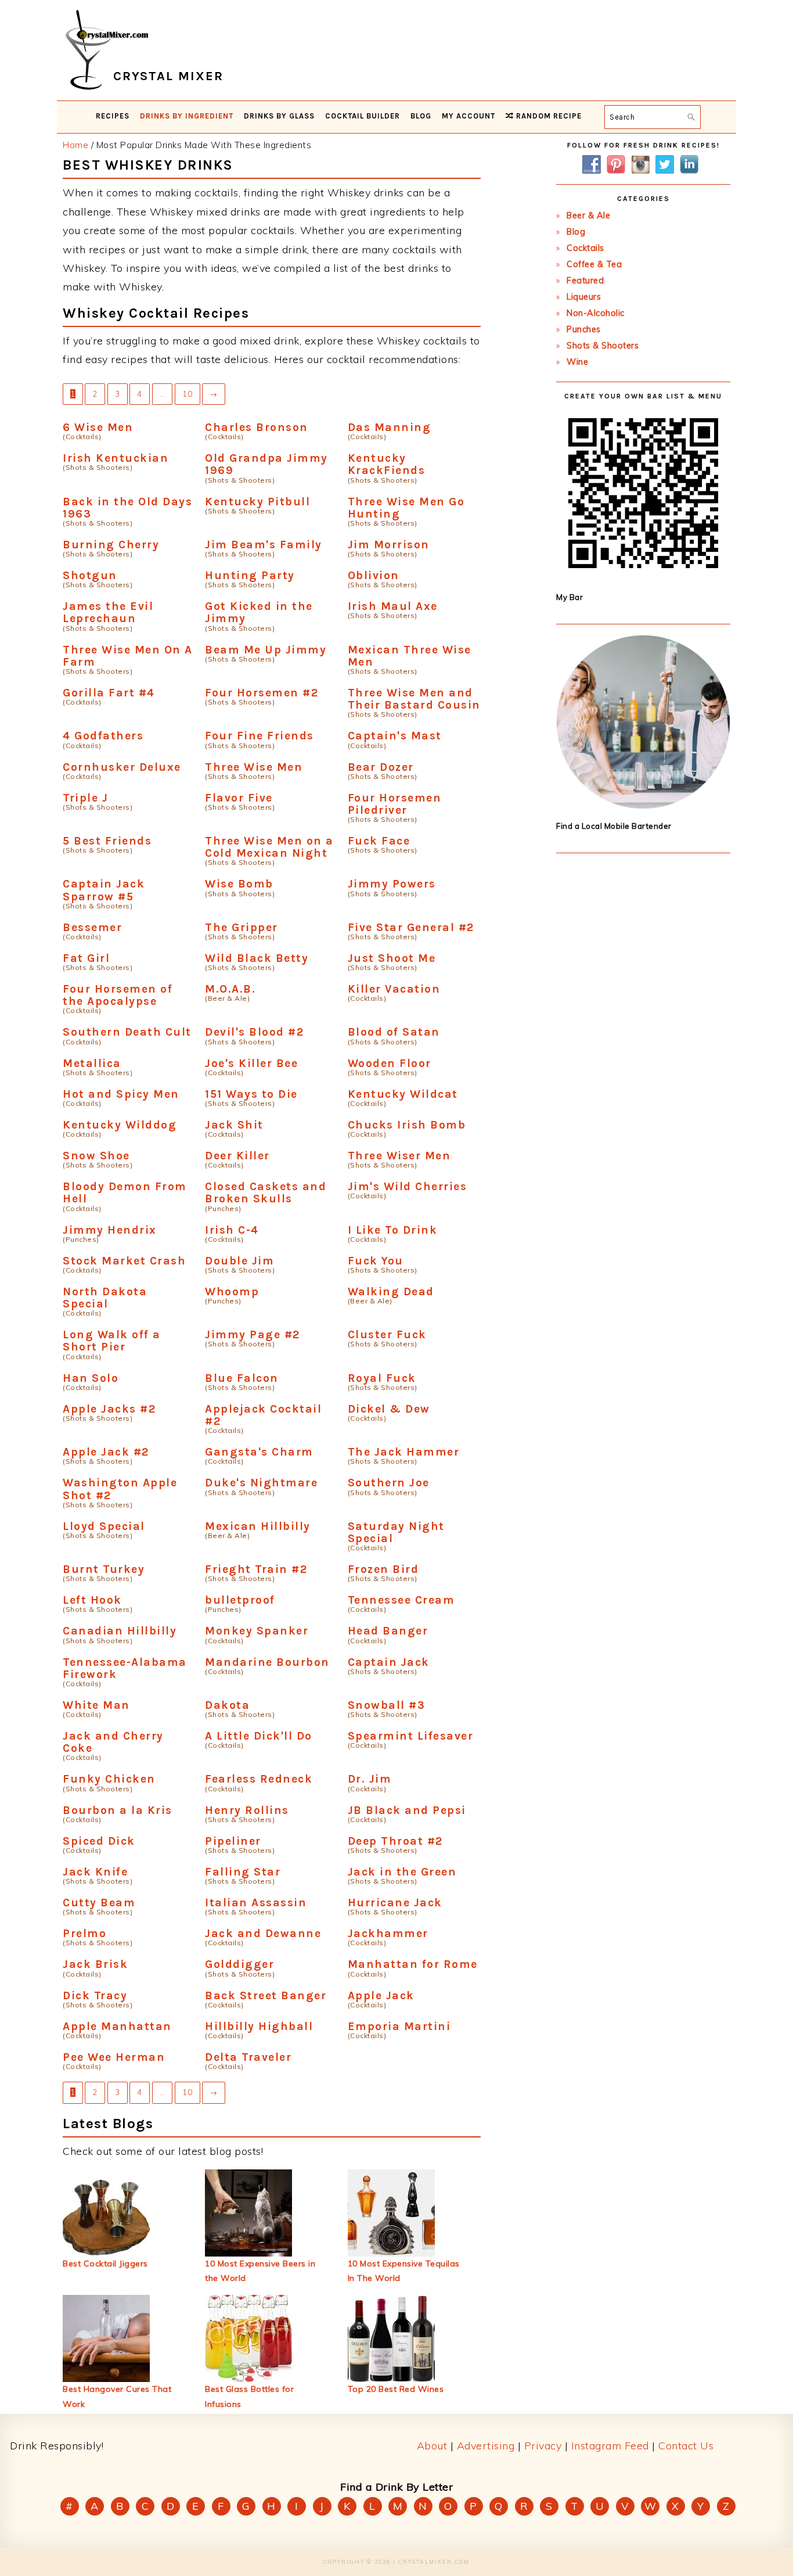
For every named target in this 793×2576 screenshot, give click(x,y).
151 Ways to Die (251, 1094)
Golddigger (239, 1964)
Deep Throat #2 (395, 1841)
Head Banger (388, 1631)
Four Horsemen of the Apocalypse (118, 995)
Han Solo (91, 1378)
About (432, 2446)
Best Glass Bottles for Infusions (249, 2396)
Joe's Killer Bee (251, 1063)
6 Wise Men (98, 427)
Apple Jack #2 (106, 1452)
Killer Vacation (394, 989)
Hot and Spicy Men (121, 1094)
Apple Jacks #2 (109, 1409)
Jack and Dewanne (263, 1933)
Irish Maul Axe (393, 606)
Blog (576, 232)
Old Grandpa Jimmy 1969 (266, 464)
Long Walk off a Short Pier (112, 1341)
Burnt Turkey (104, 1569)
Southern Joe (389, 1483)
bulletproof (240, 1600)
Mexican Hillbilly (258, 1526)
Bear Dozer (381, 767)
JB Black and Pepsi (407, 1810)
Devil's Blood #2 (254, 1032)
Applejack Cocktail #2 (263, 1415)
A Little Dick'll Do (259, 1736)
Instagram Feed (610, 2446)
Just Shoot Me (392, 958)
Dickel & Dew (389, 1409)
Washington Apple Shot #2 (120, 1489)
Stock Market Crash (124, 1261)
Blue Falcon (242, 1378)
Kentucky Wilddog (120, 1125)
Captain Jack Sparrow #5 (104, 890)
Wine (577, 362)
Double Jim (239, 1261)
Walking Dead (391, 1291)
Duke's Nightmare (261, 1483)
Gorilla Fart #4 (109, 693)
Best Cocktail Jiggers (105, 2264)
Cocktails (585, 248)
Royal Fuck (382, 1378)
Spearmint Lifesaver (411, 1736)
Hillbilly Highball (259, 2026)
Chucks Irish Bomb (407, 1125)
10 (188, 394)
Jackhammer (388, 1933)
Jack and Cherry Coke (113, 1742)
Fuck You (376, 1261)
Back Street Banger (266, 1995)
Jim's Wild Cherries (408, 1186)
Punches (584, 329)
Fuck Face (379, 841)
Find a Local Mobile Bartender (614, 826)
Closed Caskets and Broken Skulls (266, 1192)
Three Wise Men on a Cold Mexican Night (269, 847)
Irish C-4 (232, 1230)
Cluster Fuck (387, 1334)
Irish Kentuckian (116, 458)
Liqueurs (584, 297)
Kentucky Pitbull (257, 502)
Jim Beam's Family (264, 545)
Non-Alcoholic (596, 313)
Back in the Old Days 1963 (127, 508)
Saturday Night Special (396, 1532)
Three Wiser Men (399, 1156)
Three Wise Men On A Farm (128, 656)
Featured (585, 281)
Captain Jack (389, 1662)
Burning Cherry (111, 545)
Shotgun (90, 575)
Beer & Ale (588, 215)
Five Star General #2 (411, 927)
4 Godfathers (103, 736)
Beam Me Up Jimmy (266, 650)
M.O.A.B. (230, 989)
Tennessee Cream (401, 1600)
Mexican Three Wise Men (410, 656)
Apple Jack (381, 1995)
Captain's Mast (395, 736)
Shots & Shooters (603, 346)
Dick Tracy (95, 1995)
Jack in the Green (402, 1872)
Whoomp (232, 1291)
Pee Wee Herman (114, 2057)
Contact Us (686, 2446)
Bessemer (92, 927)
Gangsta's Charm (259, 1452)
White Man (96, 1705)
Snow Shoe (96, 1156)
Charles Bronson (257, 427)
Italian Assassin (256, 1903)
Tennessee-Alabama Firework (125, 1668)
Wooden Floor (390, 1063)
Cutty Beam (99, 1903)
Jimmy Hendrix (110, 1230)
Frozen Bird (383, 1569)
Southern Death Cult (127, 1032)
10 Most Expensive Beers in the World (260, 2271)
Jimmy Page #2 (253, 1334)
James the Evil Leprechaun (108, 612)
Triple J (85, 798)
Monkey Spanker (257, 1631)
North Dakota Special (105, 1298)
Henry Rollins (247, 1810)
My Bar (569, 597)
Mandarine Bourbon (267, 1662)
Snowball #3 (387, 1705)
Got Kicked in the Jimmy (259, 612)
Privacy (543, 2446)
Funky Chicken (109, 1779)
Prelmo (84, 1933)
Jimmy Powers (392, 884)
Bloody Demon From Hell (125, 1192)
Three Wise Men (254, 767)
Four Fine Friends (259, 736)
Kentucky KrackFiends (387, 464)
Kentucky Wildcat (403, 1094)
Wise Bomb (239, 884)
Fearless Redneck (259, 1779)
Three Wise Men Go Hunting (406, 508)
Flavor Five (239, 798)
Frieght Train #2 (256, 1569)
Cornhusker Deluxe (122, 767)
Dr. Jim (370, 1779)
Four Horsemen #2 (262, 693)
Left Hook (92, 1600)
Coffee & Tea (594, 264)
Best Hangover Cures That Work (117, 2396)
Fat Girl (86, 958)
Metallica (92, 1063)
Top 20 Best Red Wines (396, 2389)
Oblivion (374, 575)
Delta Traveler (248, 2057)
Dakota (227, 1705)
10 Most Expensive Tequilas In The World (404, 2271)
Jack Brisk (95, 1964)
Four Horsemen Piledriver (395, 804)
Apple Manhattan (117, 2026)
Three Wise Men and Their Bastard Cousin (414, 699)
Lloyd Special (104, 1526)
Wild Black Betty (257, 958)
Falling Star (243, 1872)
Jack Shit (234, 1125)
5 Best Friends (107, 841)
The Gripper (241, 927)
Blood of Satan (394, 1032)
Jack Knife (95, 1872)
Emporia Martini (399, 2026)
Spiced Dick (99, 1841)
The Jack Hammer (404, 1452)
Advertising (486, 2446)
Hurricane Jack (395, 1903)
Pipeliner (233, 1841)
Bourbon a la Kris (118, 1810)
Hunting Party (250, 575)
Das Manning (390, 427)
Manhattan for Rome (413, 1964)
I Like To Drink (393, 1230)
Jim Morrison (389, 545)
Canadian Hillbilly (120, 1631)
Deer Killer (237, 1156)
